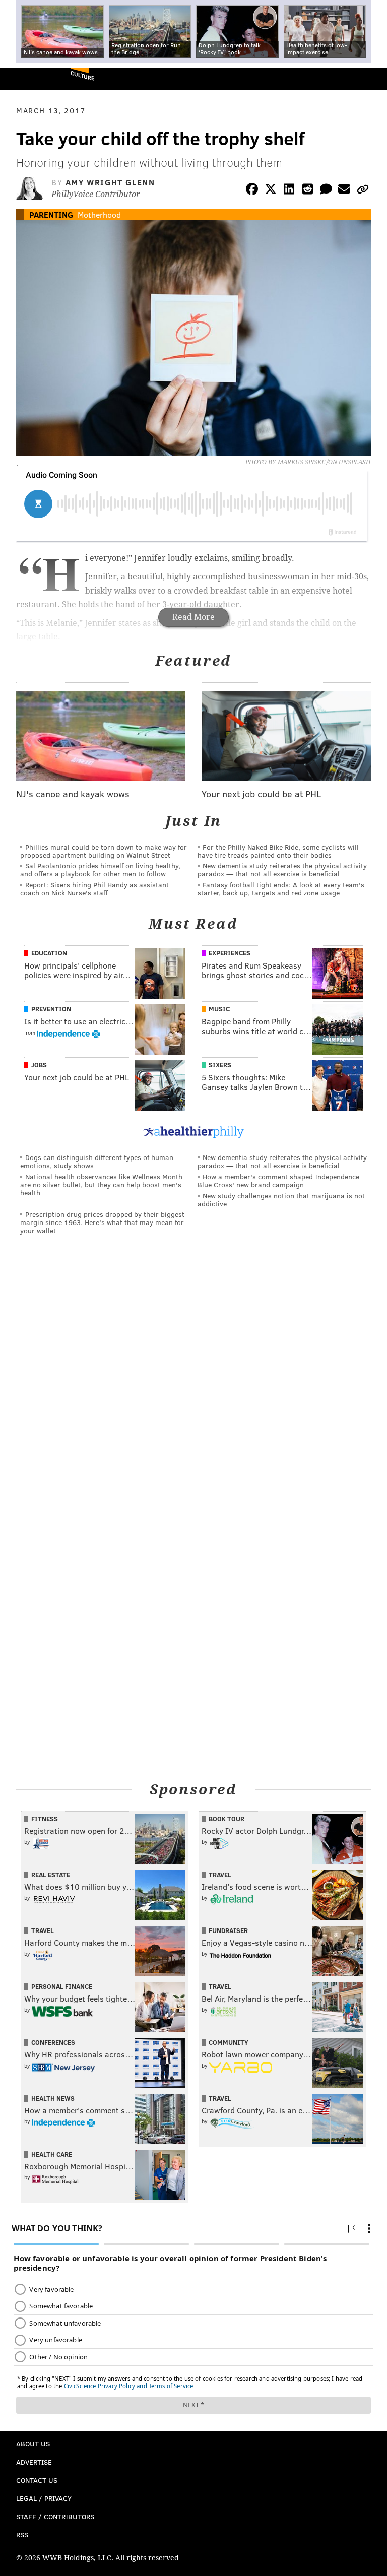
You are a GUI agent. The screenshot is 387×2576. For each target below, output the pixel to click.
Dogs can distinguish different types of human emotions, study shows (97, 1161)
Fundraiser (228, 1930)
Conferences (53, 2042)
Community (229, 2042)
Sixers (220, 1065)
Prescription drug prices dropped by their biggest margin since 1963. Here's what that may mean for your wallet (102, 1222)
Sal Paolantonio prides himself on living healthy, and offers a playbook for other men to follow (100, 870)
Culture (82, 75)
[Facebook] (252, 191)
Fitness (45, 1819)
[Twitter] (271, 191)
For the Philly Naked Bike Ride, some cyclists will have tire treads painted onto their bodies (278, 851)
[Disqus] (193, 1382)
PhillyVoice (24, 78)
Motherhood (99, 214)
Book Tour (227, 1819)
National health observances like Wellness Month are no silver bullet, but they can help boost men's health (101, 1184)
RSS (22, 2534)
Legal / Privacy (44, 2498)
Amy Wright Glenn (110, 182)
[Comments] (326, 191)
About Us (33, 2444)
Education (49, 953)
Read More (193, 617)
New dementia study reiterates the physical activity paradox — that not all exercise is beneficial (282, 870)
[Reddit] (307, 191)
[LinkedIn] (289, 191)
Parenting (51, 214)
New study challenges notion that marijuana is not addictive (281, 1200)
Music (219, 1009)
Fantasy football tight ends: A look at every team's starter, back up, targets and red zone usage (281, 889)
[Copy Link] (363, 191)
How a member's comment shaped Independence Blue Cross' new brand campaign (278, 1180)
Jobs (39, 1065)
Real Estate (51, 1875)
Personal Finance (62, 1986)
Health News (53, 2098)
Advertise (34, 2462)
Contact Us (37, 2480)
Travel (220, 1875)
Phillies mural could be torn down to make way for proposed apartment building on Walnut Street (104, 851)
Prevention (51, 1009)
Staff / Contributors (55, 2516)
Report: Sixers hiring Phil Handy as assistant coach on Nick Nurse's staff (94, 889)
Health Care (52, 2154)
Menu (371, 79)
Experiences (230, 953)
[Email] (344, 191)
